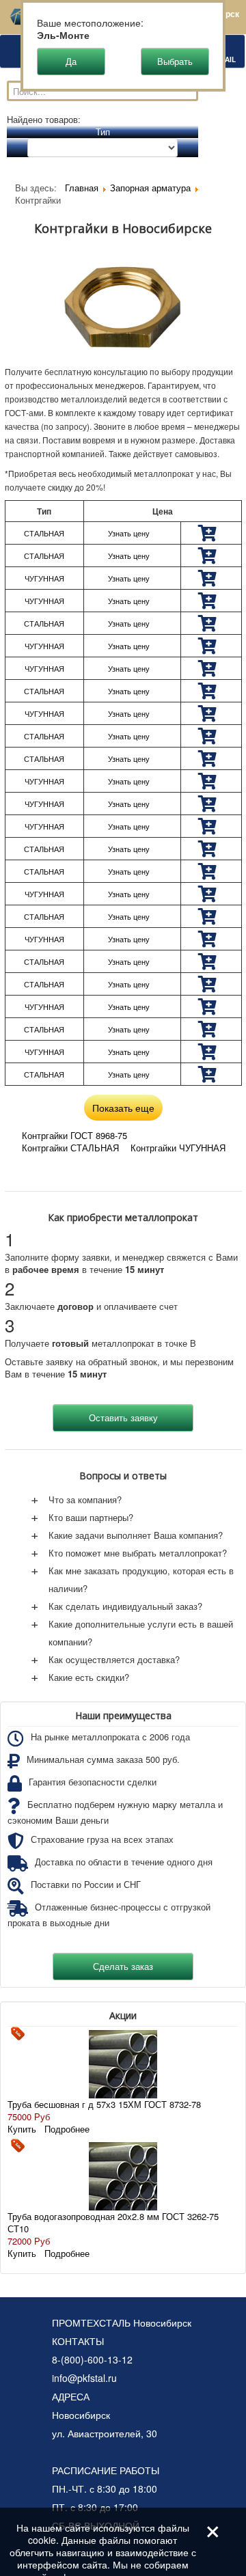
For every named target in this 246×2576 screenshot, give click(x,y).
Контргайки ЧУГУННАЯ (178, 1148)
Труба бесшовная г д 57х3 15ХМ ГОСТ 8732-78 (104, 2104)
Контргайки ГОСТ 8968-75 (74, 1135)
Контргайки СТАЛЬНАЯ (70, 1148)
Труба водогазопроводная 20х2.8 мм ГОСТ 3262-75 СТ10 (113, 2222)
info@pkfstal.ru (84, 2378)
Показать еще (123, 1108)
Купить (22, 2129)
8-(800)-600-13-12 (92, 2359)
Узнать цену (129, 533)
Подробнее (67, 2129)
